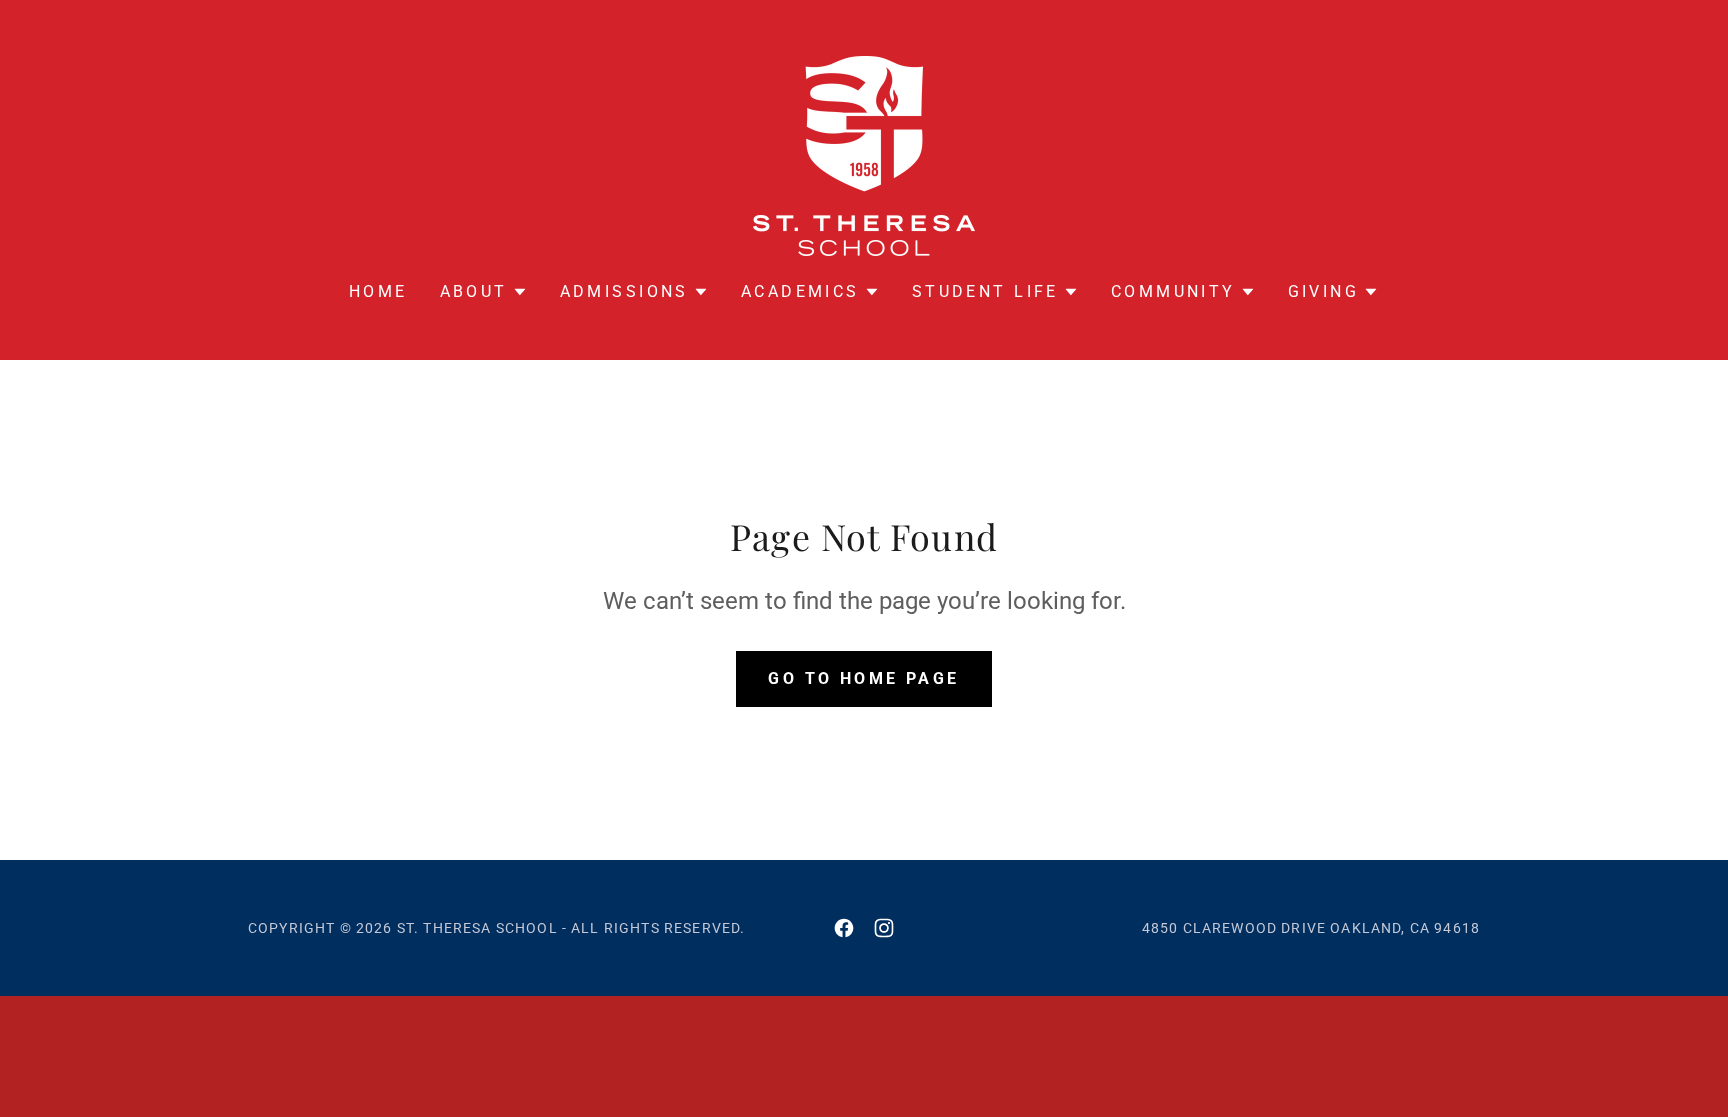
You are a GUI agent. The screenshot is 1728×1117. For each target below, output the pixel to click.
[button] (484, 292)
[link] (864, 154)
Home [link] (378, 291)
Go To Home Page (863, 678)
